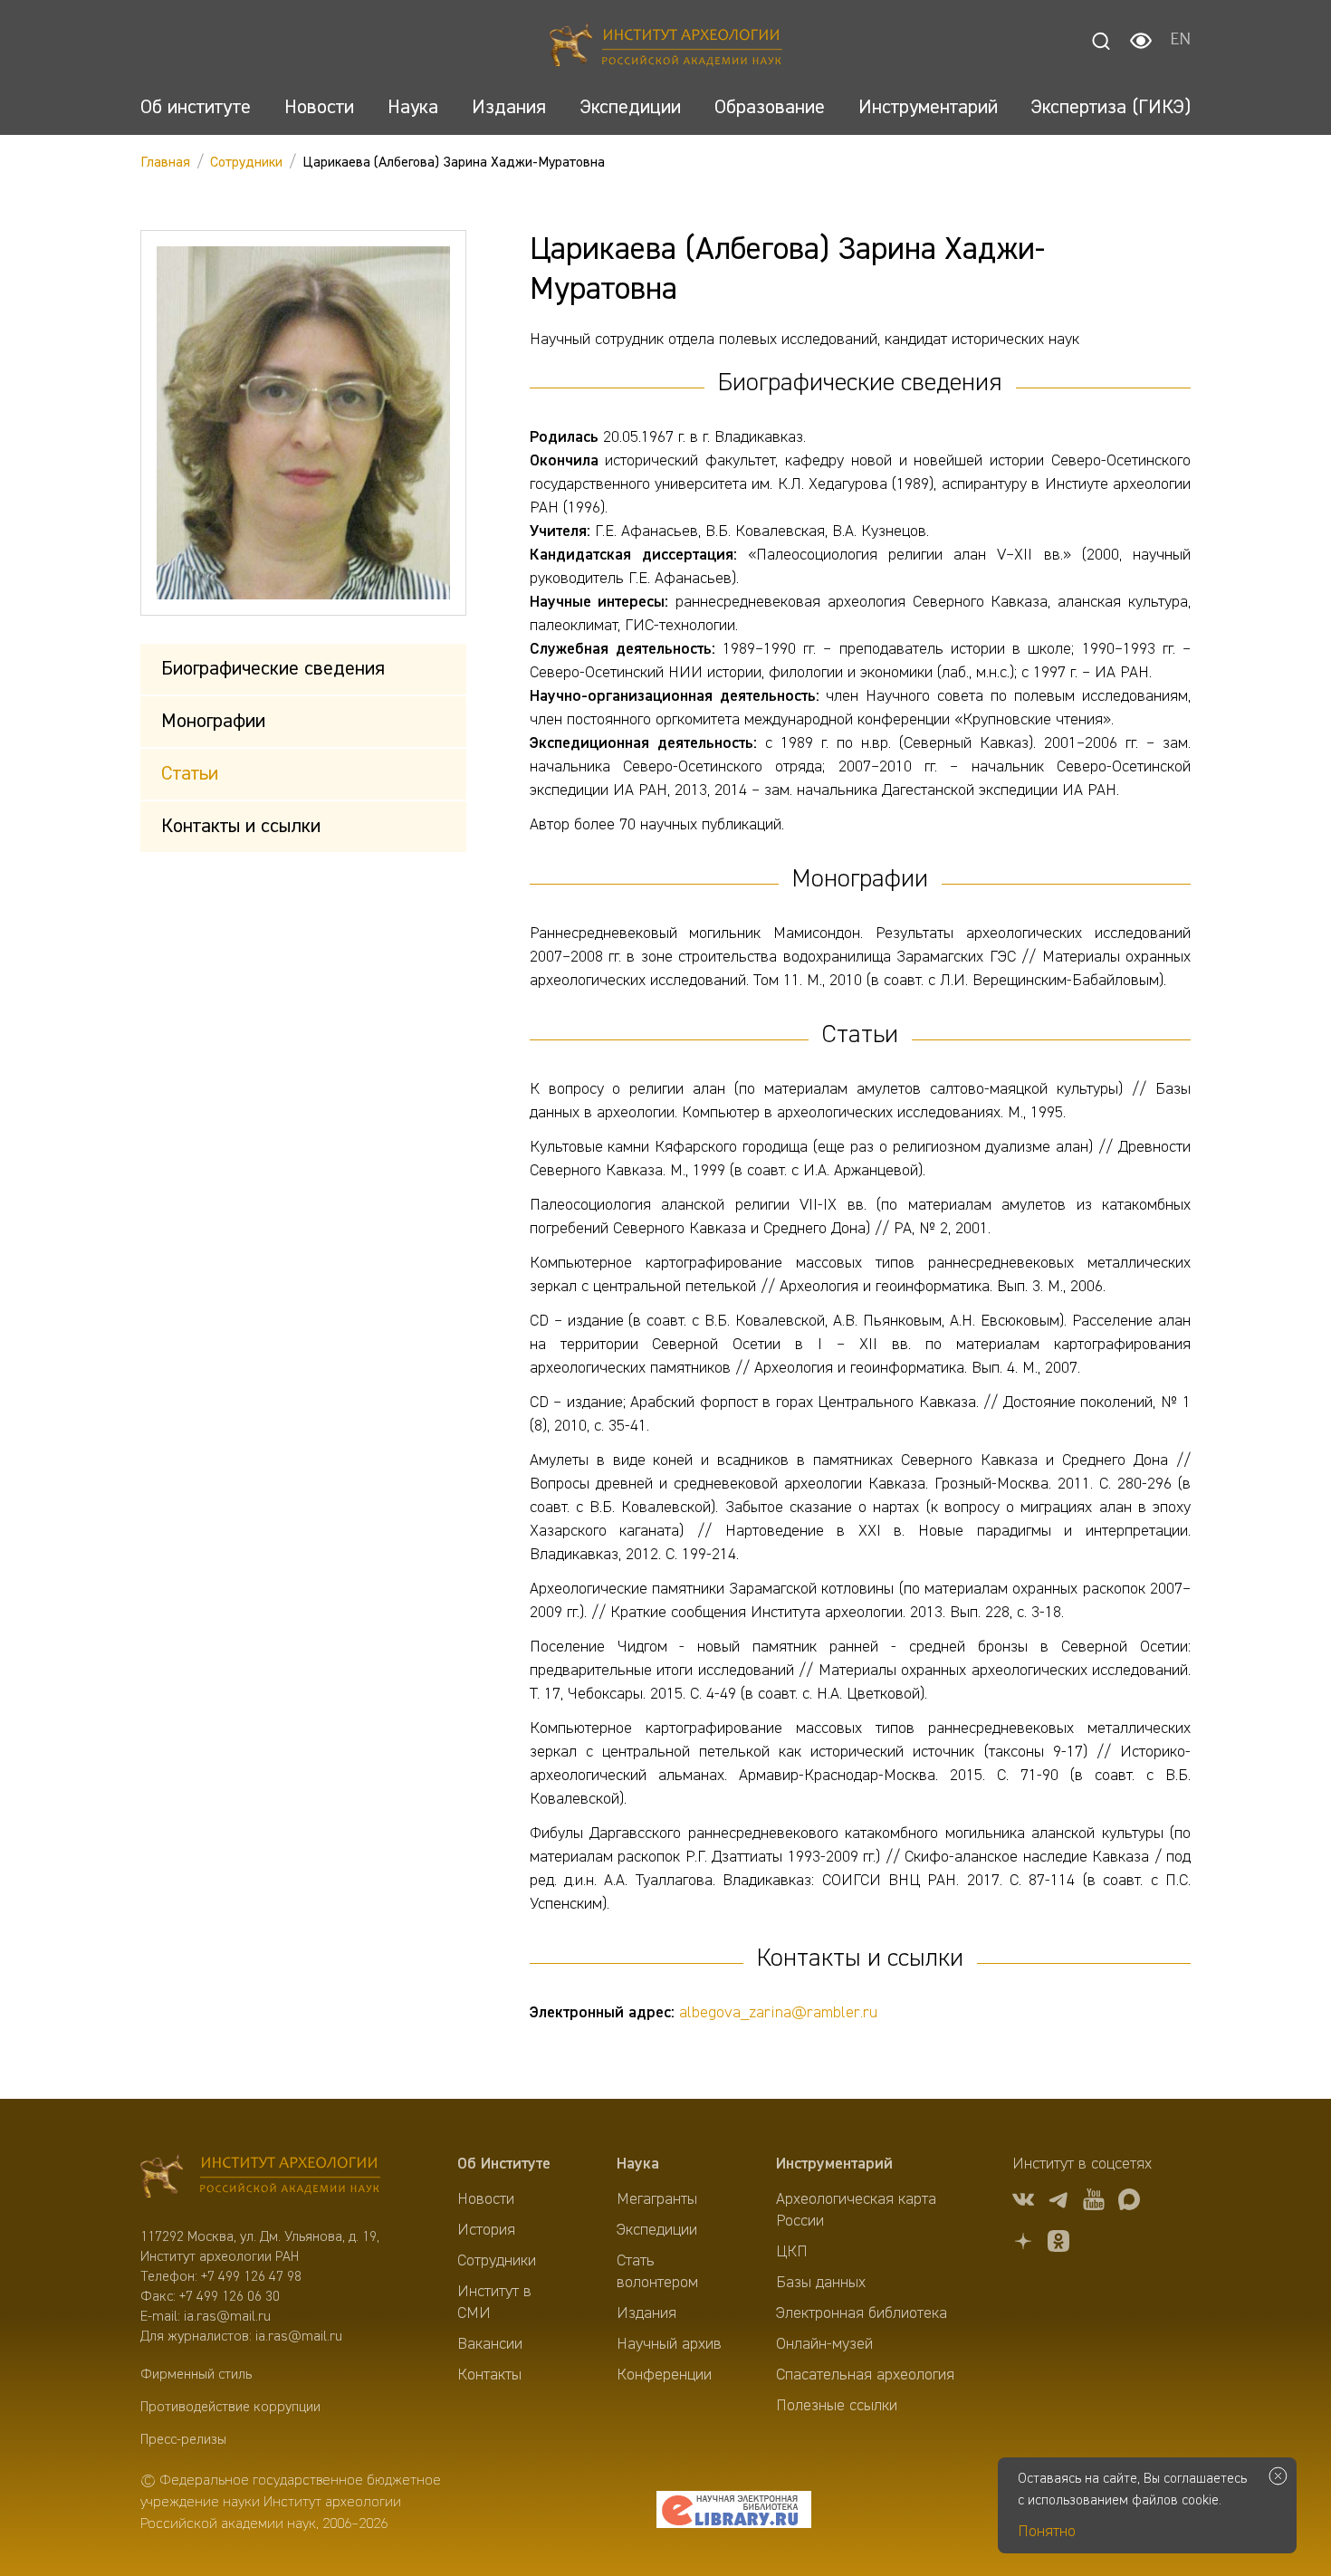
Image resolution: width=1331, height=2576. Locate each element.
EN (1180, 41)
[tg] (1058, 2203)
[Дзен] (1023, 2244)
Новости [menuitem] (486, 2199)
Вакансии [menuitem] (490, 2344)
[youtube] (1094, 2203)
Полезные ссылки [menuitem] (837, 2406)
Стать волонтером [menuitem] (657, 2272)
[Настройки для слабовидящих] (1141, 41)
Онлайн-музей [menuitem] (824, 2344)
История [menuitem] (486, 2230)
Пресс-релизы (183, 2440)
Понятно (1047, 2532)
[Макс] (1129, 2203)
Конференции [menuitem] (664, 2375)
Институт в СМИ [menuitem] (494, 2303)
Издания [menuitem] (646, 2313)
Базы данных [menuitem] (821, 2283)
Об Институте (504, 2164)
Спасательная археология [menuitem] (865, 2375)
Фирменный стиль (196, 2375)
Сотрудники (246, 163)
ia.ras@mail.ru (227, 2317)
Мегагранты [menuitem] (657, 2199)
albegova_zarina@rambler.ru (778, 2013)
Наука (638, 2164)
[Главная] (666, 48)
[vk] (1023, 2203)
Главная (165, 163)
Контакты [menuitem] (489, 2375)
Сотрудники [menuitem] (497, 2261)
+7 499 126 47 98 (251, 2277)
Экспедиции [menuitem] (657, 2230)
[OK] (1058, 2244)
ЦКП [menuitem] (792, 2252)
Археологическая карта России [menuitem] (856, 2210)
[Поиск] (1101, 41)
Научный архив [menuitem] (669, 2344)
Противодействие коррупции (230, 2408)
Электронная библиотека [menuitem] (862, 2313)
